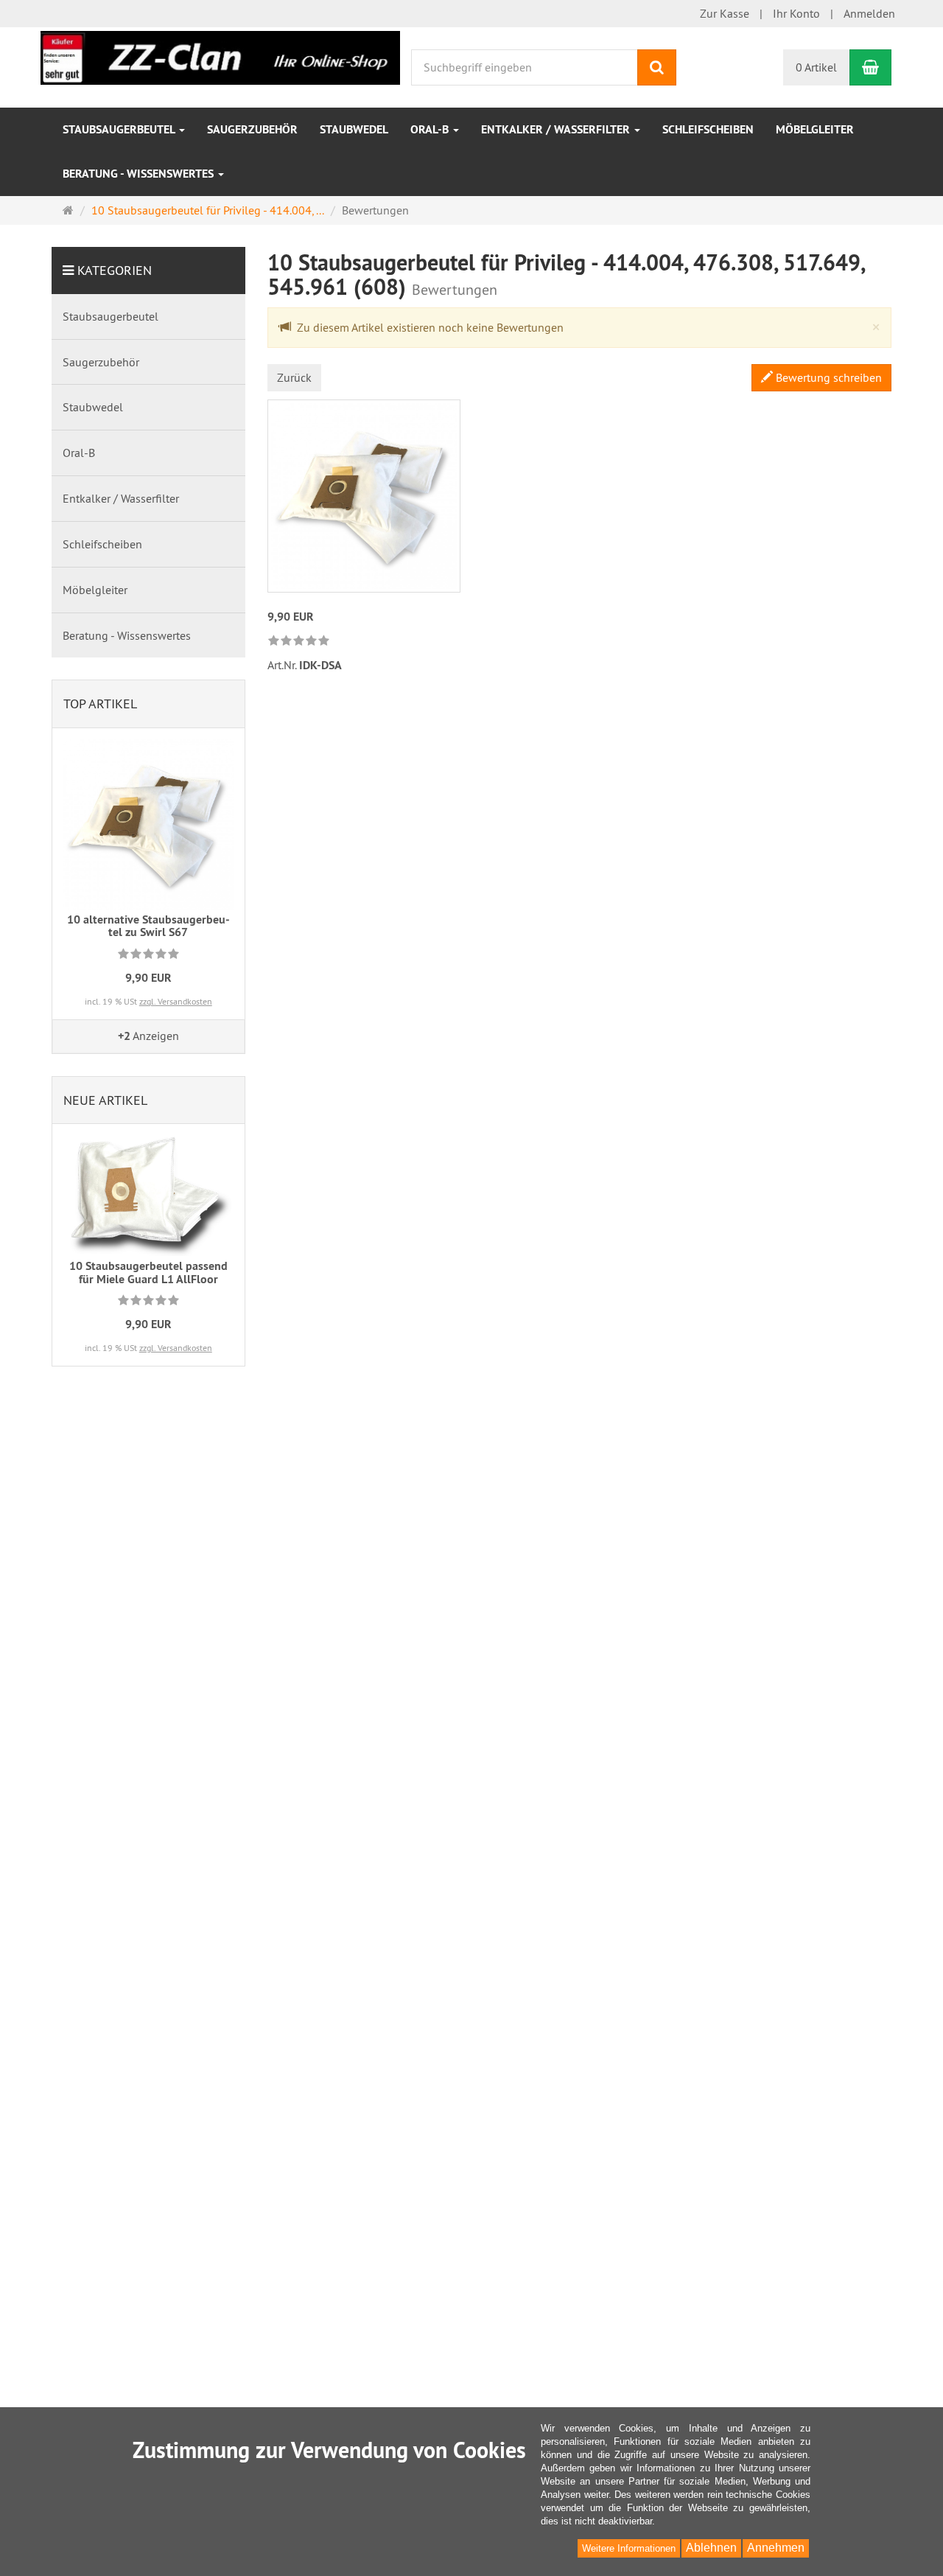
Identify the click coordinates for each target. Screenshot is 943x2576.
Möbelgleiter (815, 129)
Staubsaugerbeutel (120, 129)
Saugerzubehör (252, 129)
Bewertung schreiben (827, 377)
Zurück (294, 377)
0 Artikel (816, 67)
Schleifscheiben (708, 129)
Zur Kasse (725, 13)
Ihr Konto (796, 13)
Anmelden (869, 13)
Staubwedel (354, 129)
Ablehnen (711, 2548)
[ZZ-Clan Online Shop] (220, 56)
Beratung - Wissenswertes (140, 174)
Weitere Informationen (629, 2548)
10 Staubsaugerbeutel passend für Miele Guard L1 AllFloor (148, 1273)
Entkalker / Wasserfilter (557, 129)
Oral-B (431, 129)
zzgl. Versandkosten (176, 1001)
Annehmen (776, 2548)
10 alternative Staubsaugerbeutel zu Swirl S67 (148, 926)
